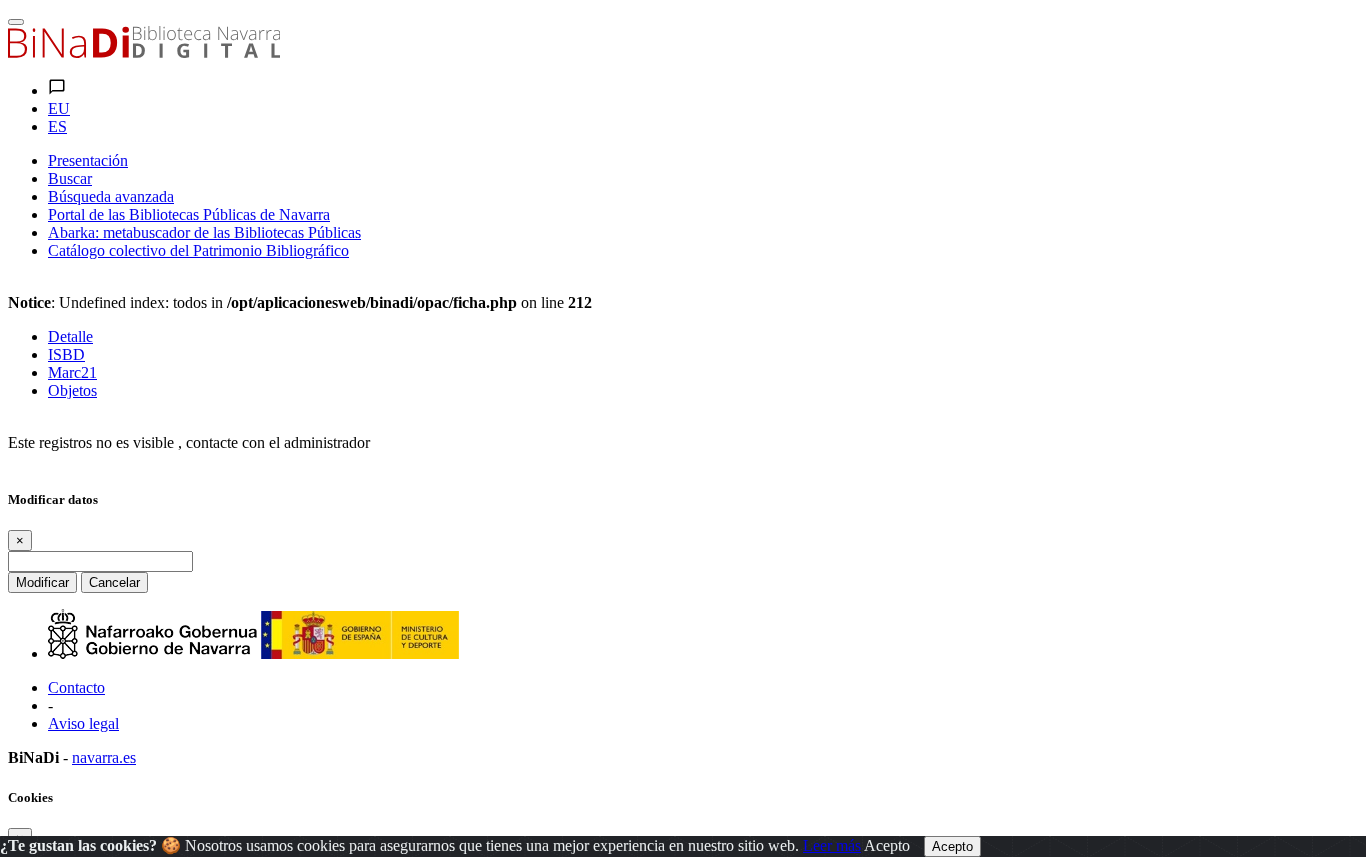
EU (59, 108)
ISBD (66, 354)
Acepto (887, 845)
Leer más (832, 845)
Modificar (42, 582)
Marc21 (72, 372)
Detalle (70, 336)
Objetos (72, 390)
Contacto (76, 687)
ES (57, 126)
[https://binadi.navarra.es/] (144, 52)
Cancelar (114, 582)
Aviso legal (83, 723)
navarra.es (104, 757)
